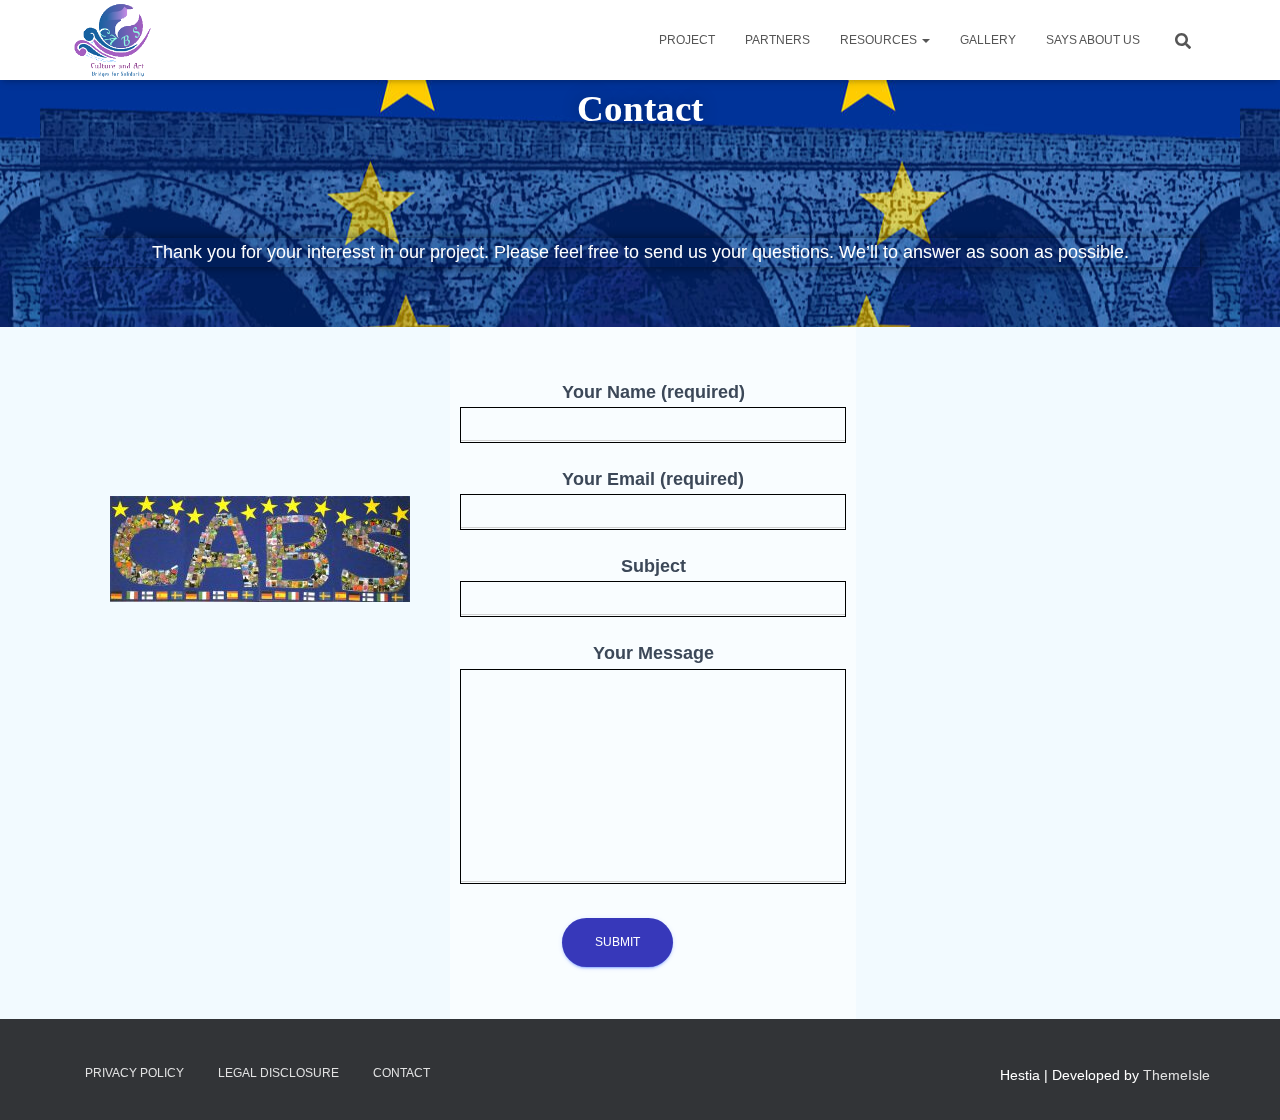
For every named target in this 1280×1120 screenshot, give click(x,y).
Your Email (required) (653, 479)
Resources (880, 40)
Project (687, 40)
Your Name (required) (653, 392)
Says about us (1093, 40)
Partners (777, 40)
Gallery (988, 40)
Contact (401, 1073)
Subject (653, 566)
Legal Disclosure (278, 1073)
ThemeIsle (1176, 1075)
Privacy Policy (134, 1073)
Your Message (653, 653)
